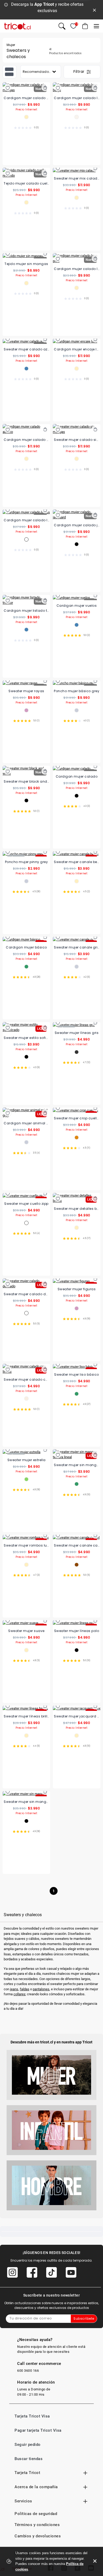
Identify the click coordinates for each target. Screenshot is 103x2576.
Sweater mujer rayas (26, 691)
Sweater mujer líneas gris (77, 1033)
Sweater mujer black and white (26, 781)
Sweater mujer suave (26, 1631)
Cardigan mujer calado (77, 776)
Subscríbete (84, 2319)
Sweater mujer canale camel (77, 1545)
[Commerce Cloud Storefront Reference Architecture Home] (17, 26)
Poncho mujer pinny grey (27, 862)
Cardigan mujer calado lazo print (77, 269)
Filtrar (79, 72)
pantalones (41, 1989)
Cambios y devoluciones (38, 2536)
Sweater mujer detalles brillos (77, 1209)
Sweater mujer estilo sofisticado (26, 1038)
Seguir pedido (28, 2445)
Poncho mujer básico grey (77, 691)
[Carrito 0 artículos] (85, 26)
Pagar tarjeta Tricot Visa (38, 2430)
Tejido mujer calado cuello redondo (26, 183)
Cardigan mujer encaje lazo (77, 349)
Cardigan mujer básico (26, 947)
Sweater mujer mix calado (77, 178)
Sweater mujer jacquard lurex (77, 1716)
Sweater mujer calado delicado (26, 1294)
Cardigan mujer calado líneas (26, 520)
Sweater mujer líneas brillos (26, 1716)
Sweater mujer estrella (27, 1460)
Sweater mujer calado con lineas (26, 1379)
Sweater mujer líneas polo (77, 1631)
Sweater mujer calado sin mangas (77, 440)
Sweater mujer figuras (77, 1289)
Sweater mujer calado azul (26, 349)
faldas (25, 1989)
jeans (14, 1989)
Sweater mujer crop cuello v (77, 1118)
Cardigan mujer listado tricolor (26, 611)
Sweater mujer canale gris (77, 947)
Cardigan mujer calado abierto (26, 440)
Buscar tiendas (29, 2459)
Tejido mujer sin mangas (26, 264)
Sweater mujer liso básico (77, 1374)
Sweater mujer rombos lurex (26, 1545)
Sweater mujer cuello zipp (26, 1204)
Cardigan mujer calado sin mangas (26, 98)
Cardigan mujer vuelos (77, 606)
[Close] (95, 10)
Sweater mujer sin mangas (26, 1802)
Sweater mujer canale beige (77, 862)
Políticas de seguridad (36, 2514)
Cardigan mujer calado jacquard (77, 525)
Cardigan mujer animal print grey (26, 1123)
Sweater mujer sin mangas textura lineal (77, 1465)
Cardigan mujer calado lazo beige (77, 98)
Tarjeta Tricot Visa (32, 2416)
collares (19, 1994)
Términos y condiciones (37, 2525)
